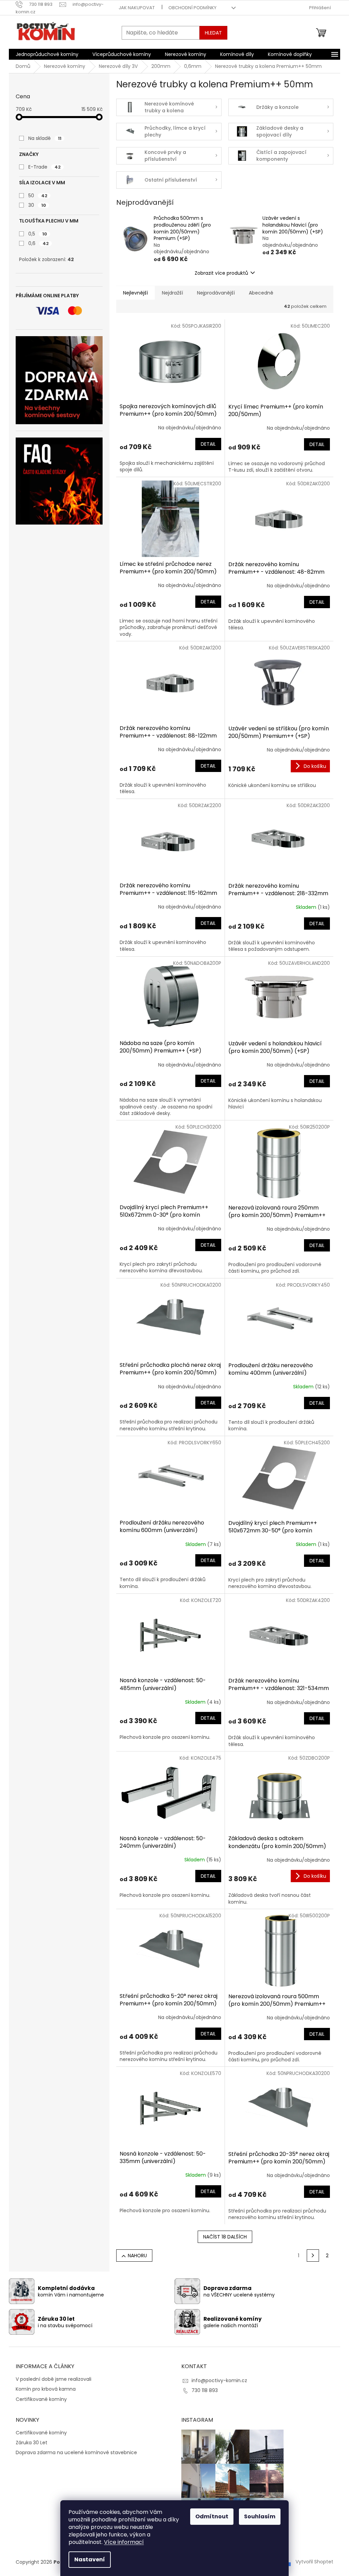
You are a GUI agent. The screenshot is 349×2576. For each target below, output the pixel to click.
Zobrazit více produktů (221, 273)
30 (37, 205)
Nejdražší (172, 293)
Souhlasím (260, 2516)
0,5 (38, 234)
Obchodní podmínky (192, 8)
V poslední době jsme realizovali (54, 2379)
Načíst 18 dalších (225, 2237)
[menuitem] (47, 54)
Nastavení (90, 2559)
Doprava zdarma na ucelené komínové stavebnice (76, 2453)
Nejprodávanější (216, 293)
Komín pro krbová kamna (46, 2389)
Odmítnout (212, 2516)
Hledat (213, 33)
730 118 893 (205, 2390)
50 (38, 196)
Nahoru (137, 2256)
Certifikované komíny (41, 2399)
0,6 (39, 243)
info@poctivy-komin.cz (219, 2380)
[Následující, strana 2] (313, 2256)
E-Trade (44, 167)
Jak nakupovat (137, 8)
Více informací (124, 2542)
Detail (208, 444)
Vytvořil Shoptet (314, 2562)
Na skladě (45, 138)
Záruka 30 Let (32, 2443)
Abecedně (261, 293)
